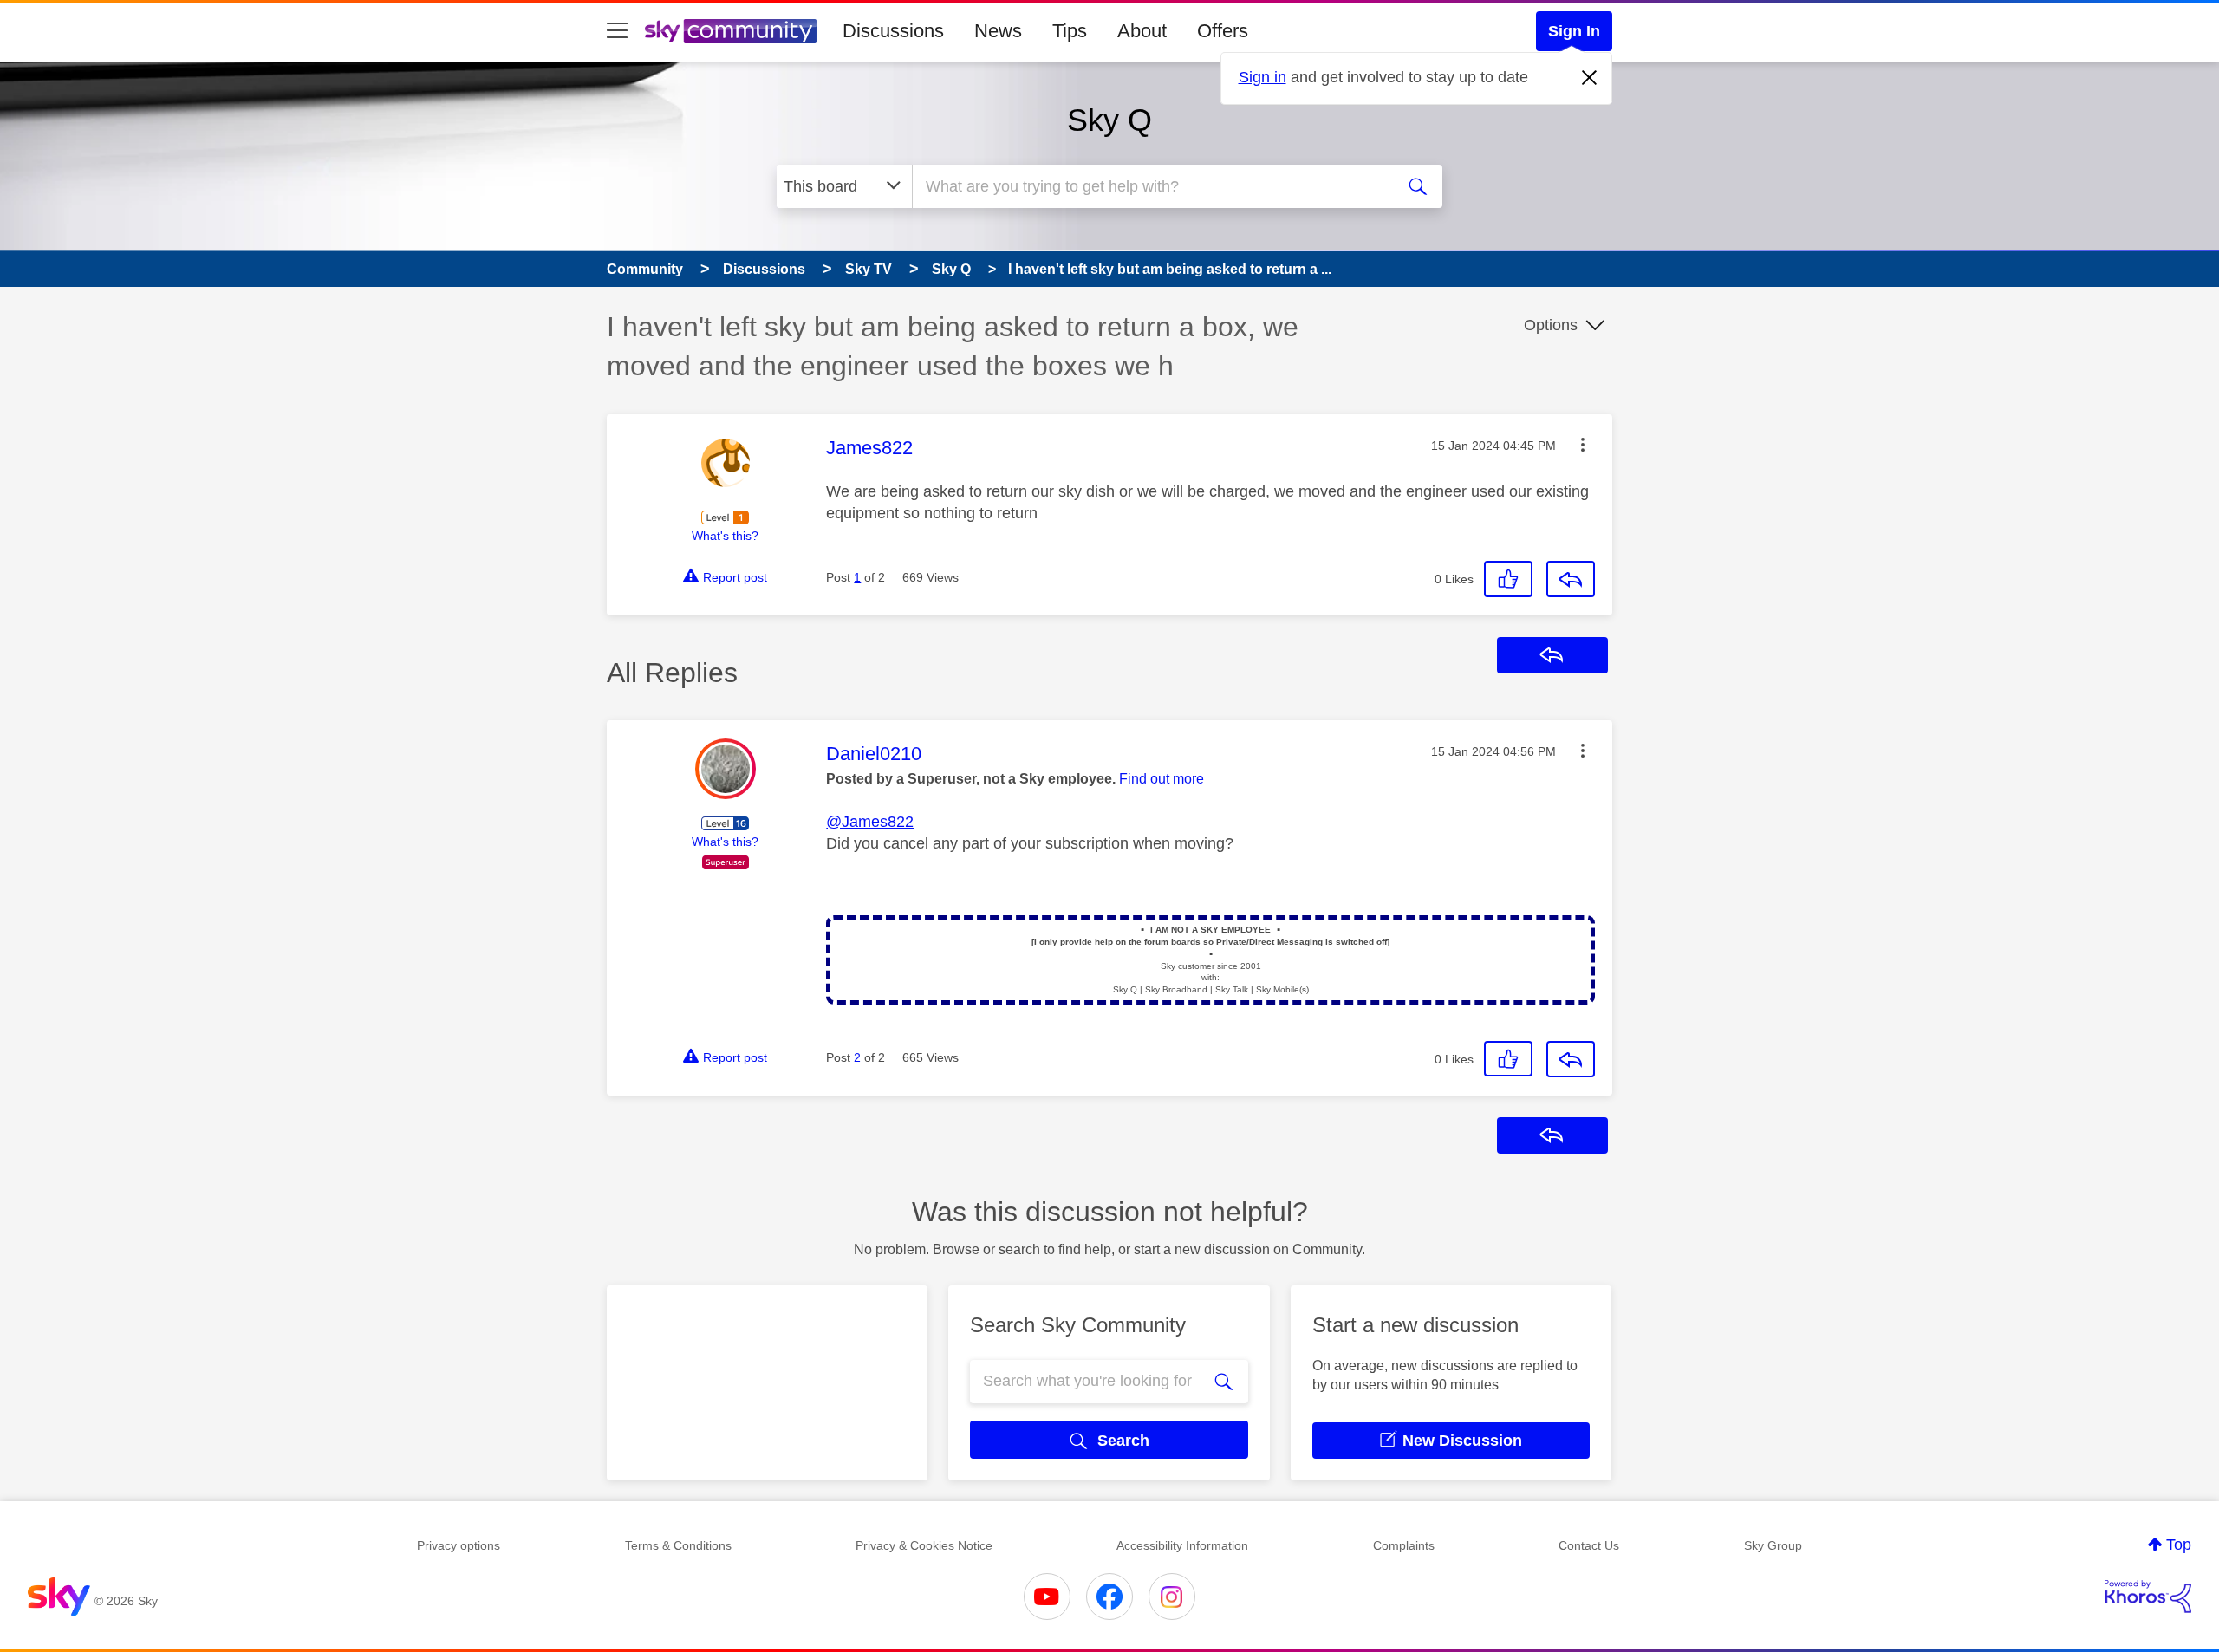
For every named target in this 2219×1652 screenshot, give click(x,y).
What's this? (725, 536)
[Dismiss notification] (1590, 78)
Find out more (1162, 779)
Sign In (1574, 31)
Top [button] (2179, 1545)
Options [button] (1551, 325)
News (998, 31)
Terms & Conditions (678, 1545)
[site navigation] (617, 31)
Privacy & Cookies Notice (924, 1545)
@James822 (870, 822)
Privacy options (459, 1545)
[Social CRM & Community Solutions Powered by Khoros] (2148, 1597)
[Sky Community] (731, 31)
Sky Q (1109, 120)
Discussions (893, 31)
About (1142, 31)
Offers (1223, 31)
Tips (1070, 31)
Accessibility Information (1182, 1545)
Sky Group (1773, 1545)
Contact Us (1589, 1545)
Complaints (1404, 1545)
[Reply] (1571, 579)
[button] (1583, 445)
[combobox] (1151, 186)
